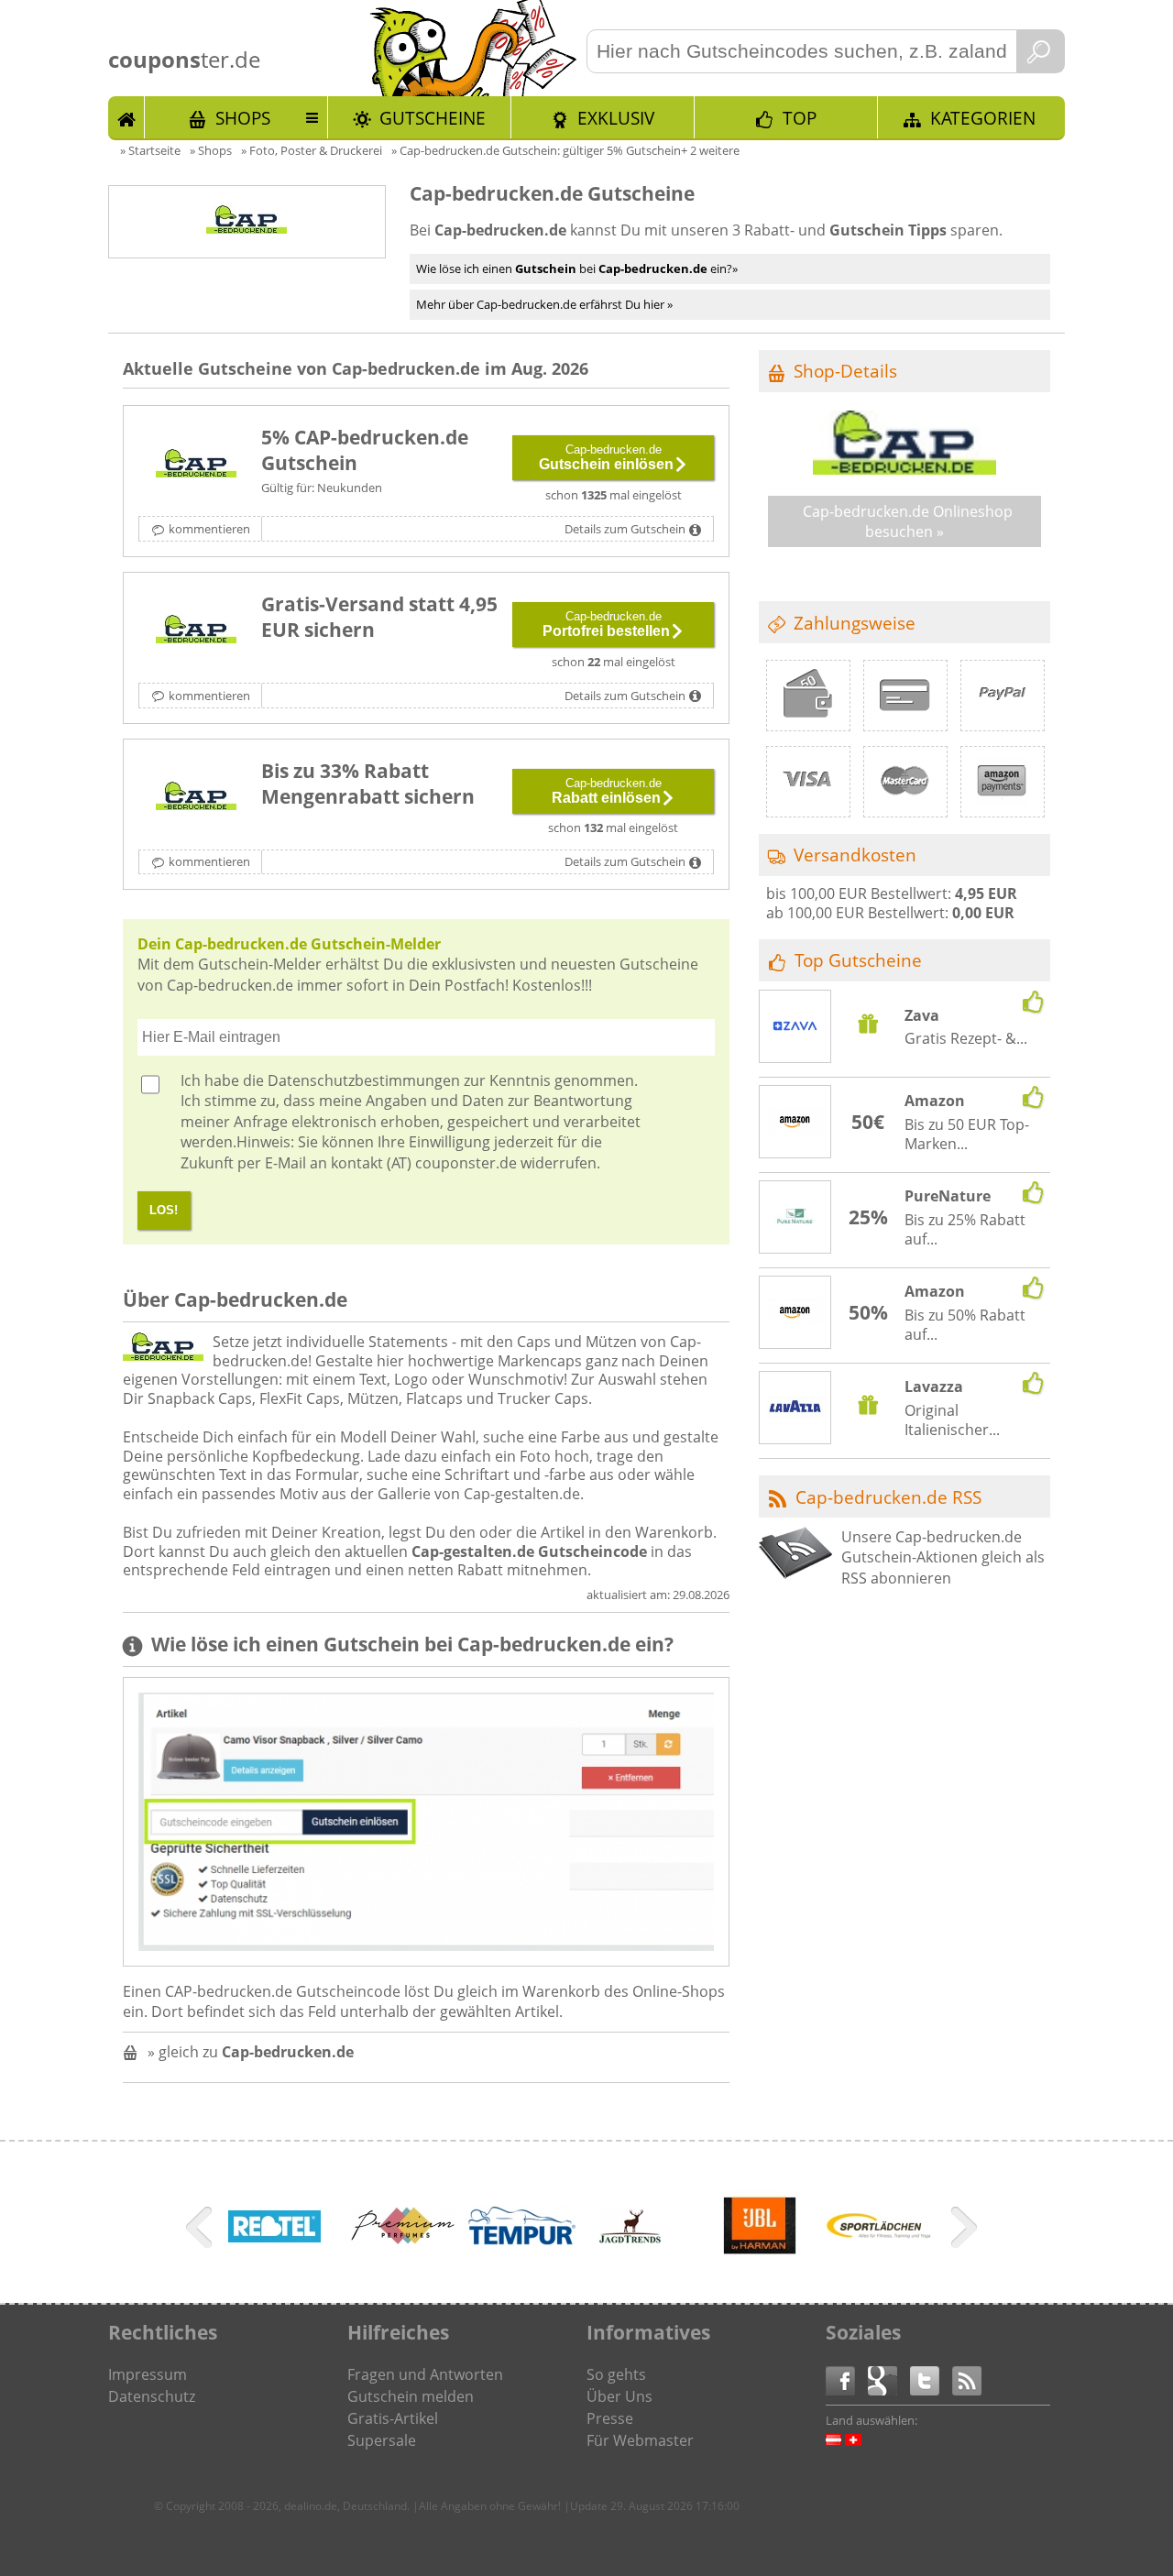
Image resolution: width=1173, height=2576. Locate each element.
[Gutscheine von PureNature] (795, 1218)
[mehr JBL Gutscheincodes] (760, 2257)
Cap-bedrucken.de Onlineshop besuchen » (908, 521)
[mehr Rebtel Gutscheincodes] (274, 2237)
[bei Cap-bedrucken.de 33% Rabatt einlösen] (196, 798)
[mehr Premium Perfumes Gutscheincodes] (402, 2241)
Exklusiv (616, 118)
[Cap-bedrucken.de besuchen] (904, 469)
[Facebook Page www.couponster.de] (847, 2379)
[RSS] (967, 2379)
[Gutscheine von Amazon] (795, 1123)
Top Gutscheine (858, 960)
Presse (610, 2418)
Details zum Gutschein (625, 529)
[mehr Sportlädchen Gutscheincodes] (879, 2233)
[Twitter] (931, 2379)
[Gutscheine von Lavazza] (795, 1409)
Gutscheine (433, 118)
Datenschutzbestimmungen (364, 1080)
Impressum (148, 2374)
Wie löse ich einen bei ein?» (577, 269)
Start (126, 117)
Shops (243, 118)
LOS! (164, 1210)
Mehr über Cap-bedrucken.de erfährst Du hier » (544, 304)
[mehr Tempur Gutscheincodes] (521, 2242)
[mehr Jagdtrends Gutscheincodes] (631, 2239)
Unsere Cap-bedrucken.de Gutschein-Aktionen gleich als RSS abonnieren (943, 1557)
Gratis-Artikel (393, 2418)
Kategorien (983, 118)
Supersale (382, 2440)
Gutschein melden (411, 2396)
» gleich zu (251, 2052)
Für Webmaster (640, 2440)
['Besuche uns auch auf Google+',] (889, 2379)
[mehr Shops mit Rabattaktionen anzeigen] (201, 2231)
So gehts (616, 2374)
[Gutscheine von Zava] (795, 1028)
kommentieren (209, 529)
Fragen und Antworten (425, 2374)
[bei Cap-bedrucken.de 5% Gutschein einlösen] (196, 465)
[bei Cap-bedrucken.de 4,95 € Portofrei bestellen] (196, 631)
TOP (800, 118)
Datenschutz (152, 2396)
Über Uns (619, 2396)
